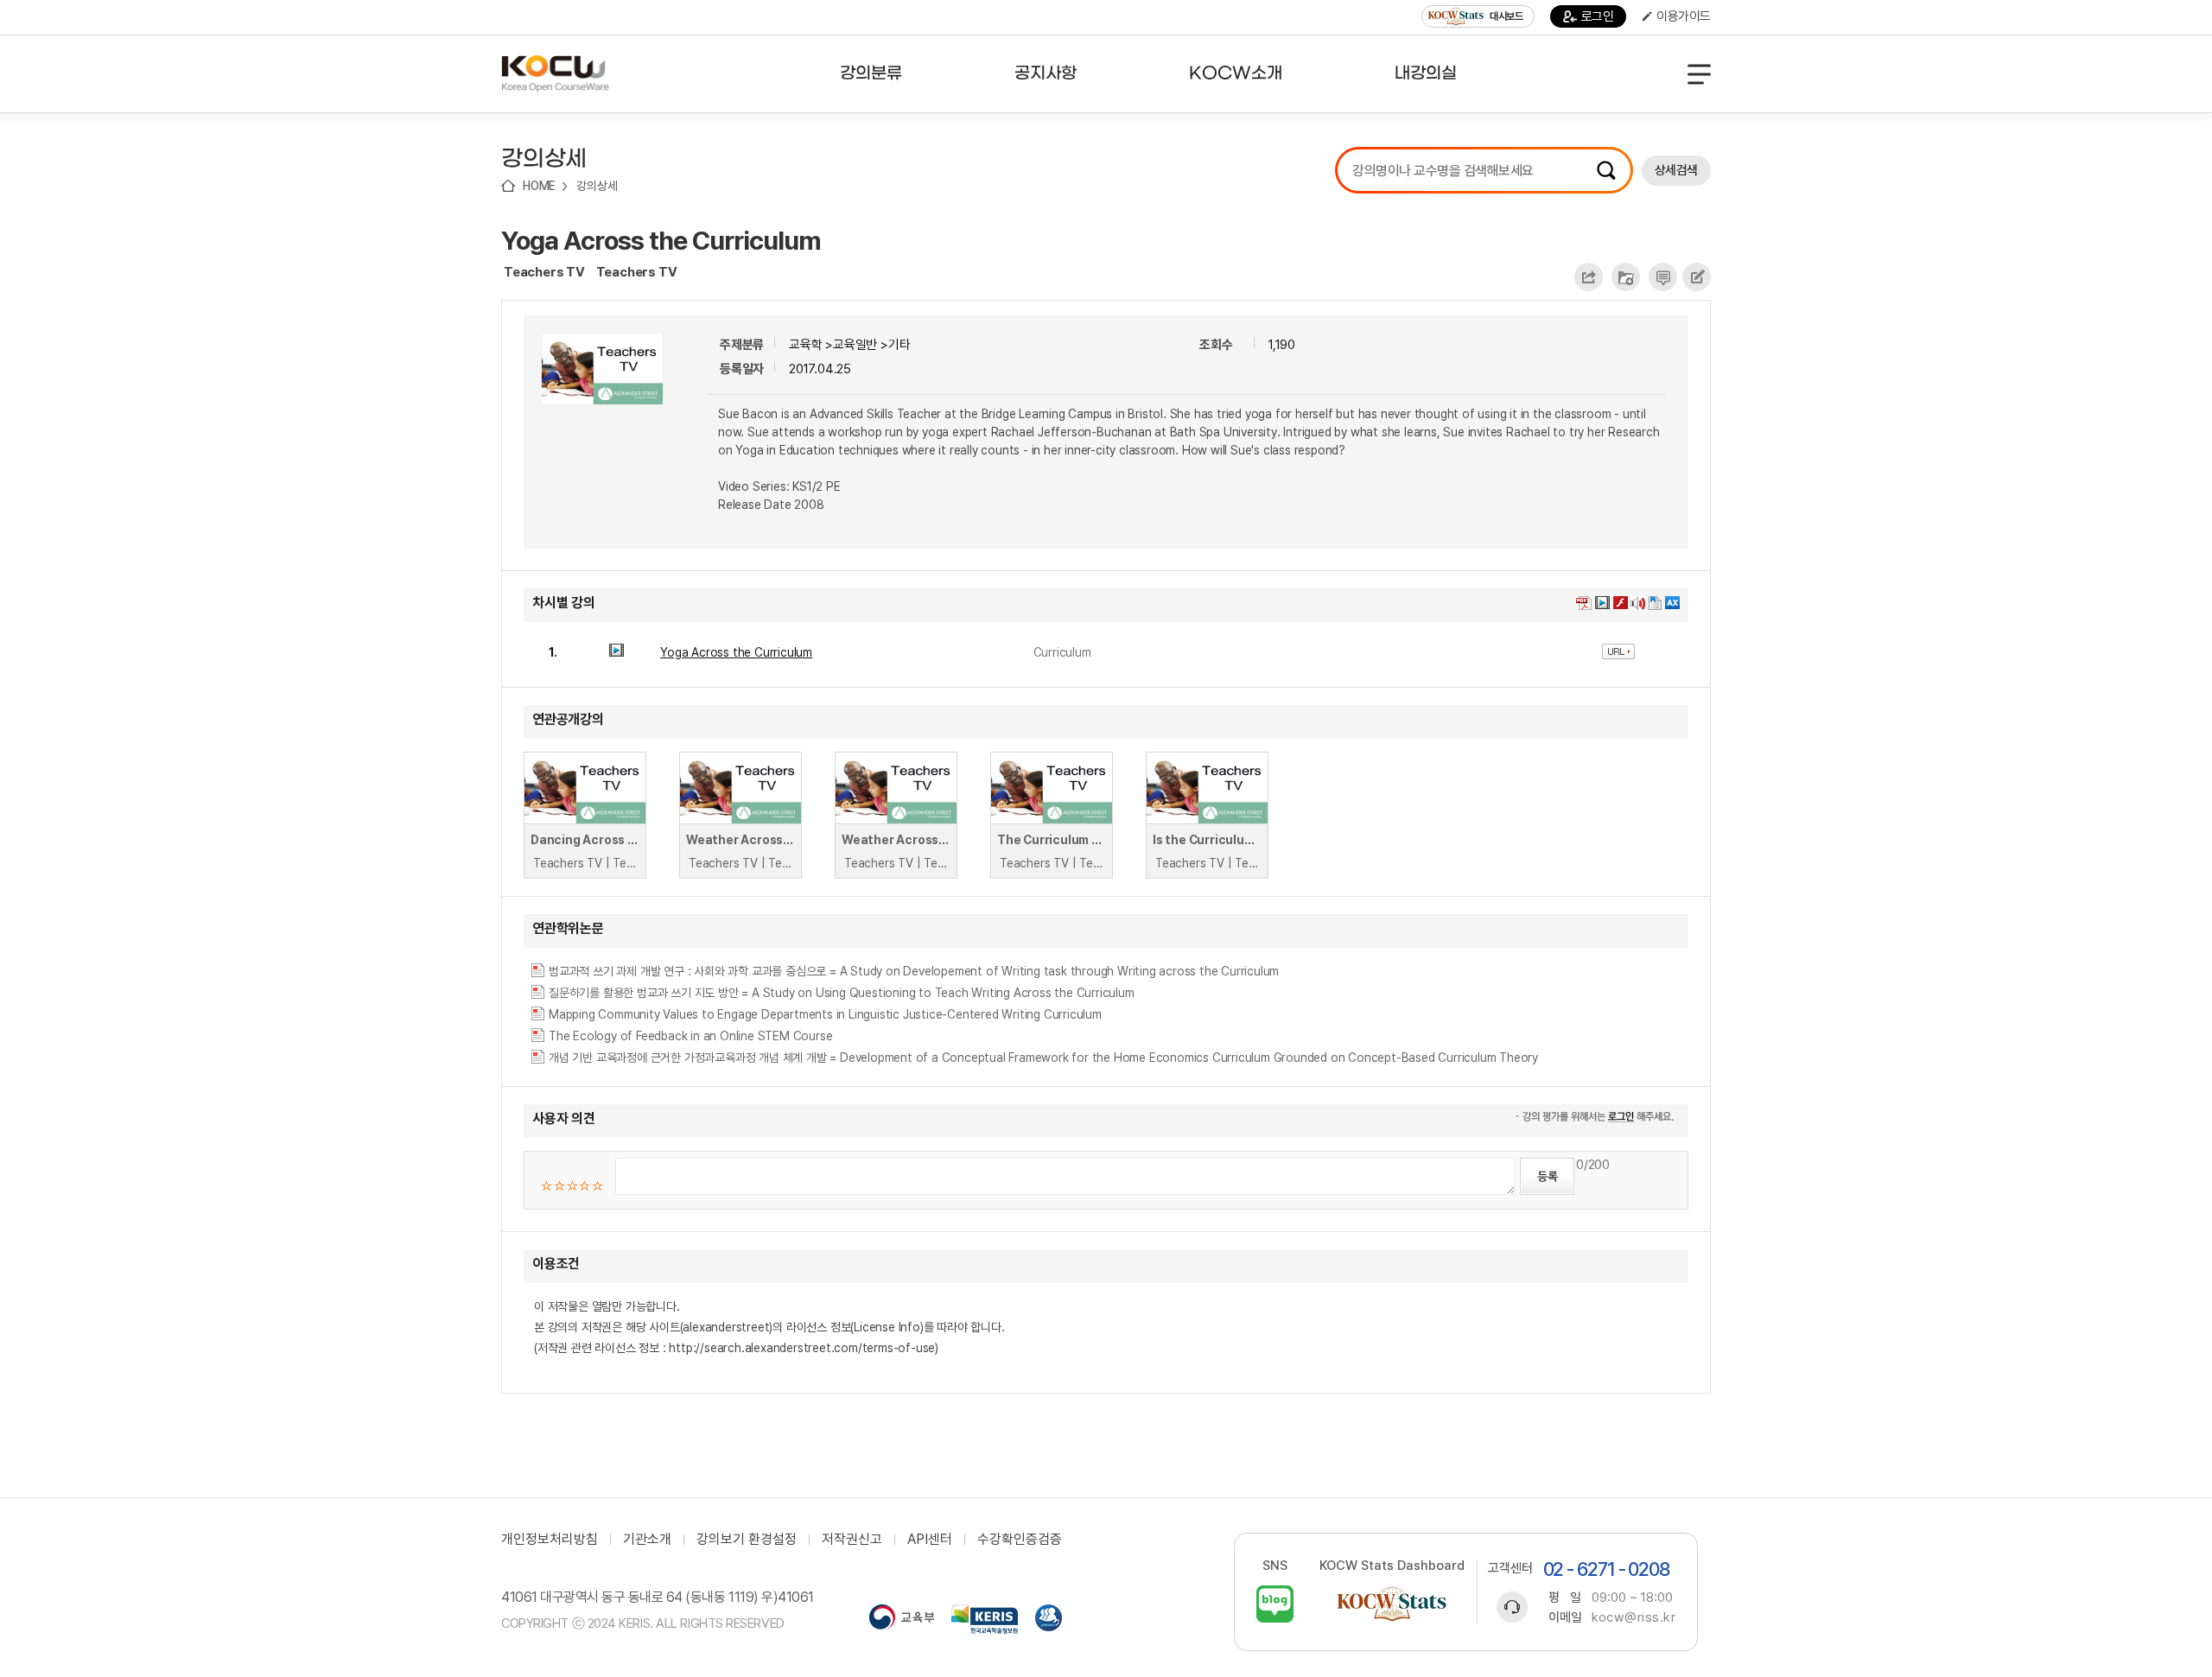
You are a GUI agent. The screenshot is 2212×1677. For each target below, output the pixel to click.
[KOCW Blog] (1275, 1604)
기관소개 (647, 1540)
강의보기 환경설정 (747, 1540)
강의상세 (597, 186)
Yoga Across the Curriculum (661, 240)
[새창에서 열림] (902, 1619)
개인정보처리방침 (550, 1540)
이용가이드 (1684, 16)
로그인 (1598, 16)
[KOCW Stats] (1392, 1604)
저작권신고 (852, 1540)
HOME (539, 186)
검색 (1606, 170)
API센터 (930, 1540)
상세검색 (1676, 170)
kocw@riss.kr (1634, 1617)
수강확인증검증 (1020, 1540)
